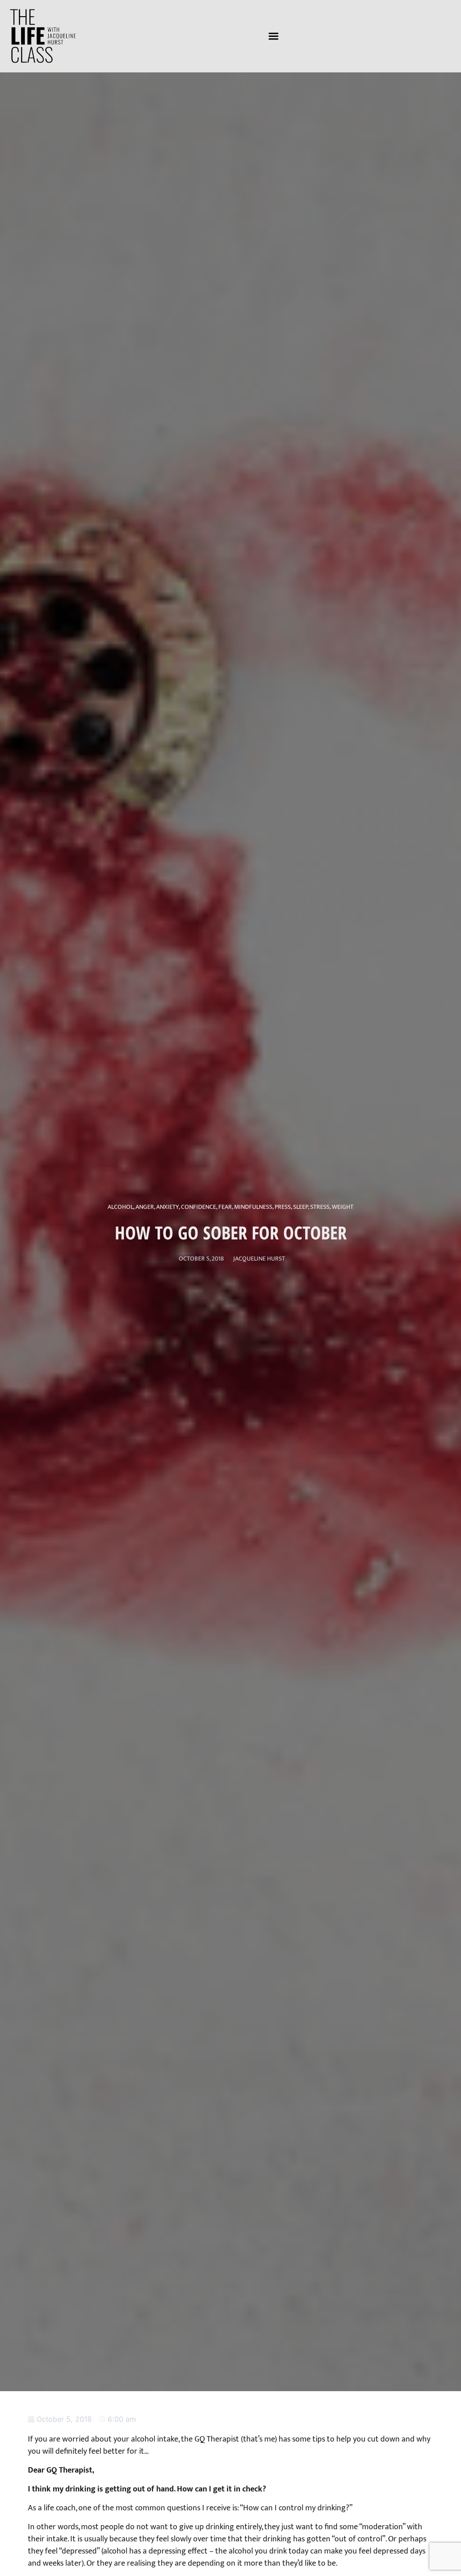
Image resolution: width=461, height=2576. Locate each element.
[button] (273, 36)
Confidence (199, 1207)
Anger (145, 1207)
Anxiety (167, 1207)
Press (283, 1207)
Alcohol (120, 1207)
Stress (320, 1207)
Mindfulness (253, 1207)
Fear (225, 1207)
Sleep (301, 1207)
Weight (343, 1207)
